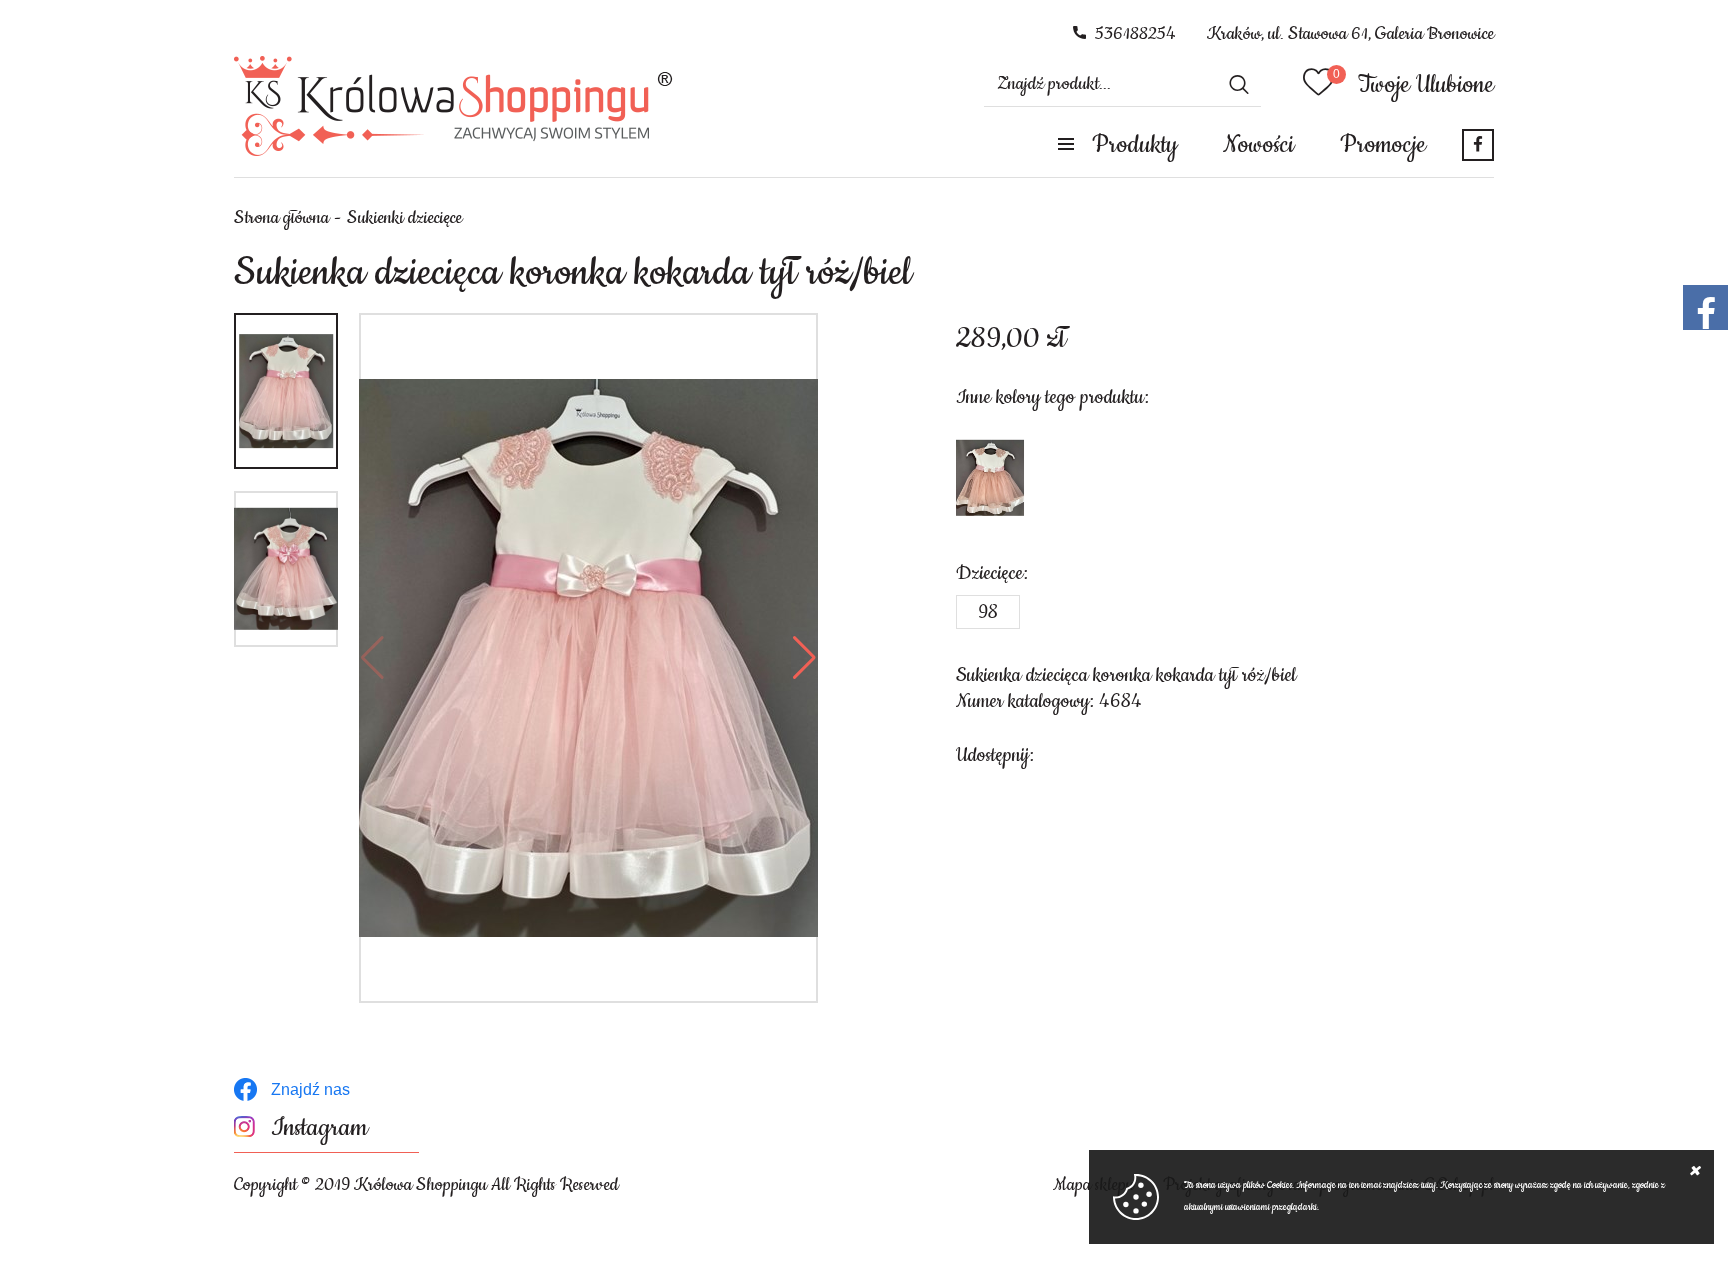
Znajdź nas (310, 1089)
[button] (372, 658)
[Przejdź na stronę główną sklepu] (453, 106)
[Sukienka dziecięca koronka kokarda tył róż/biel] (588, 658)
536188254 (1135, 34)
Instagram (319, 1128)
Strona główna (281, 218)
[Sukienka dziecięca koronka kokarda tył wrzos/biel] (990, 478)
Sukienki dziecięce (404, 218)
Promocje (1383, 145)
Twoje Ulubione (1426, 85)
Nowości (1258, 145)
